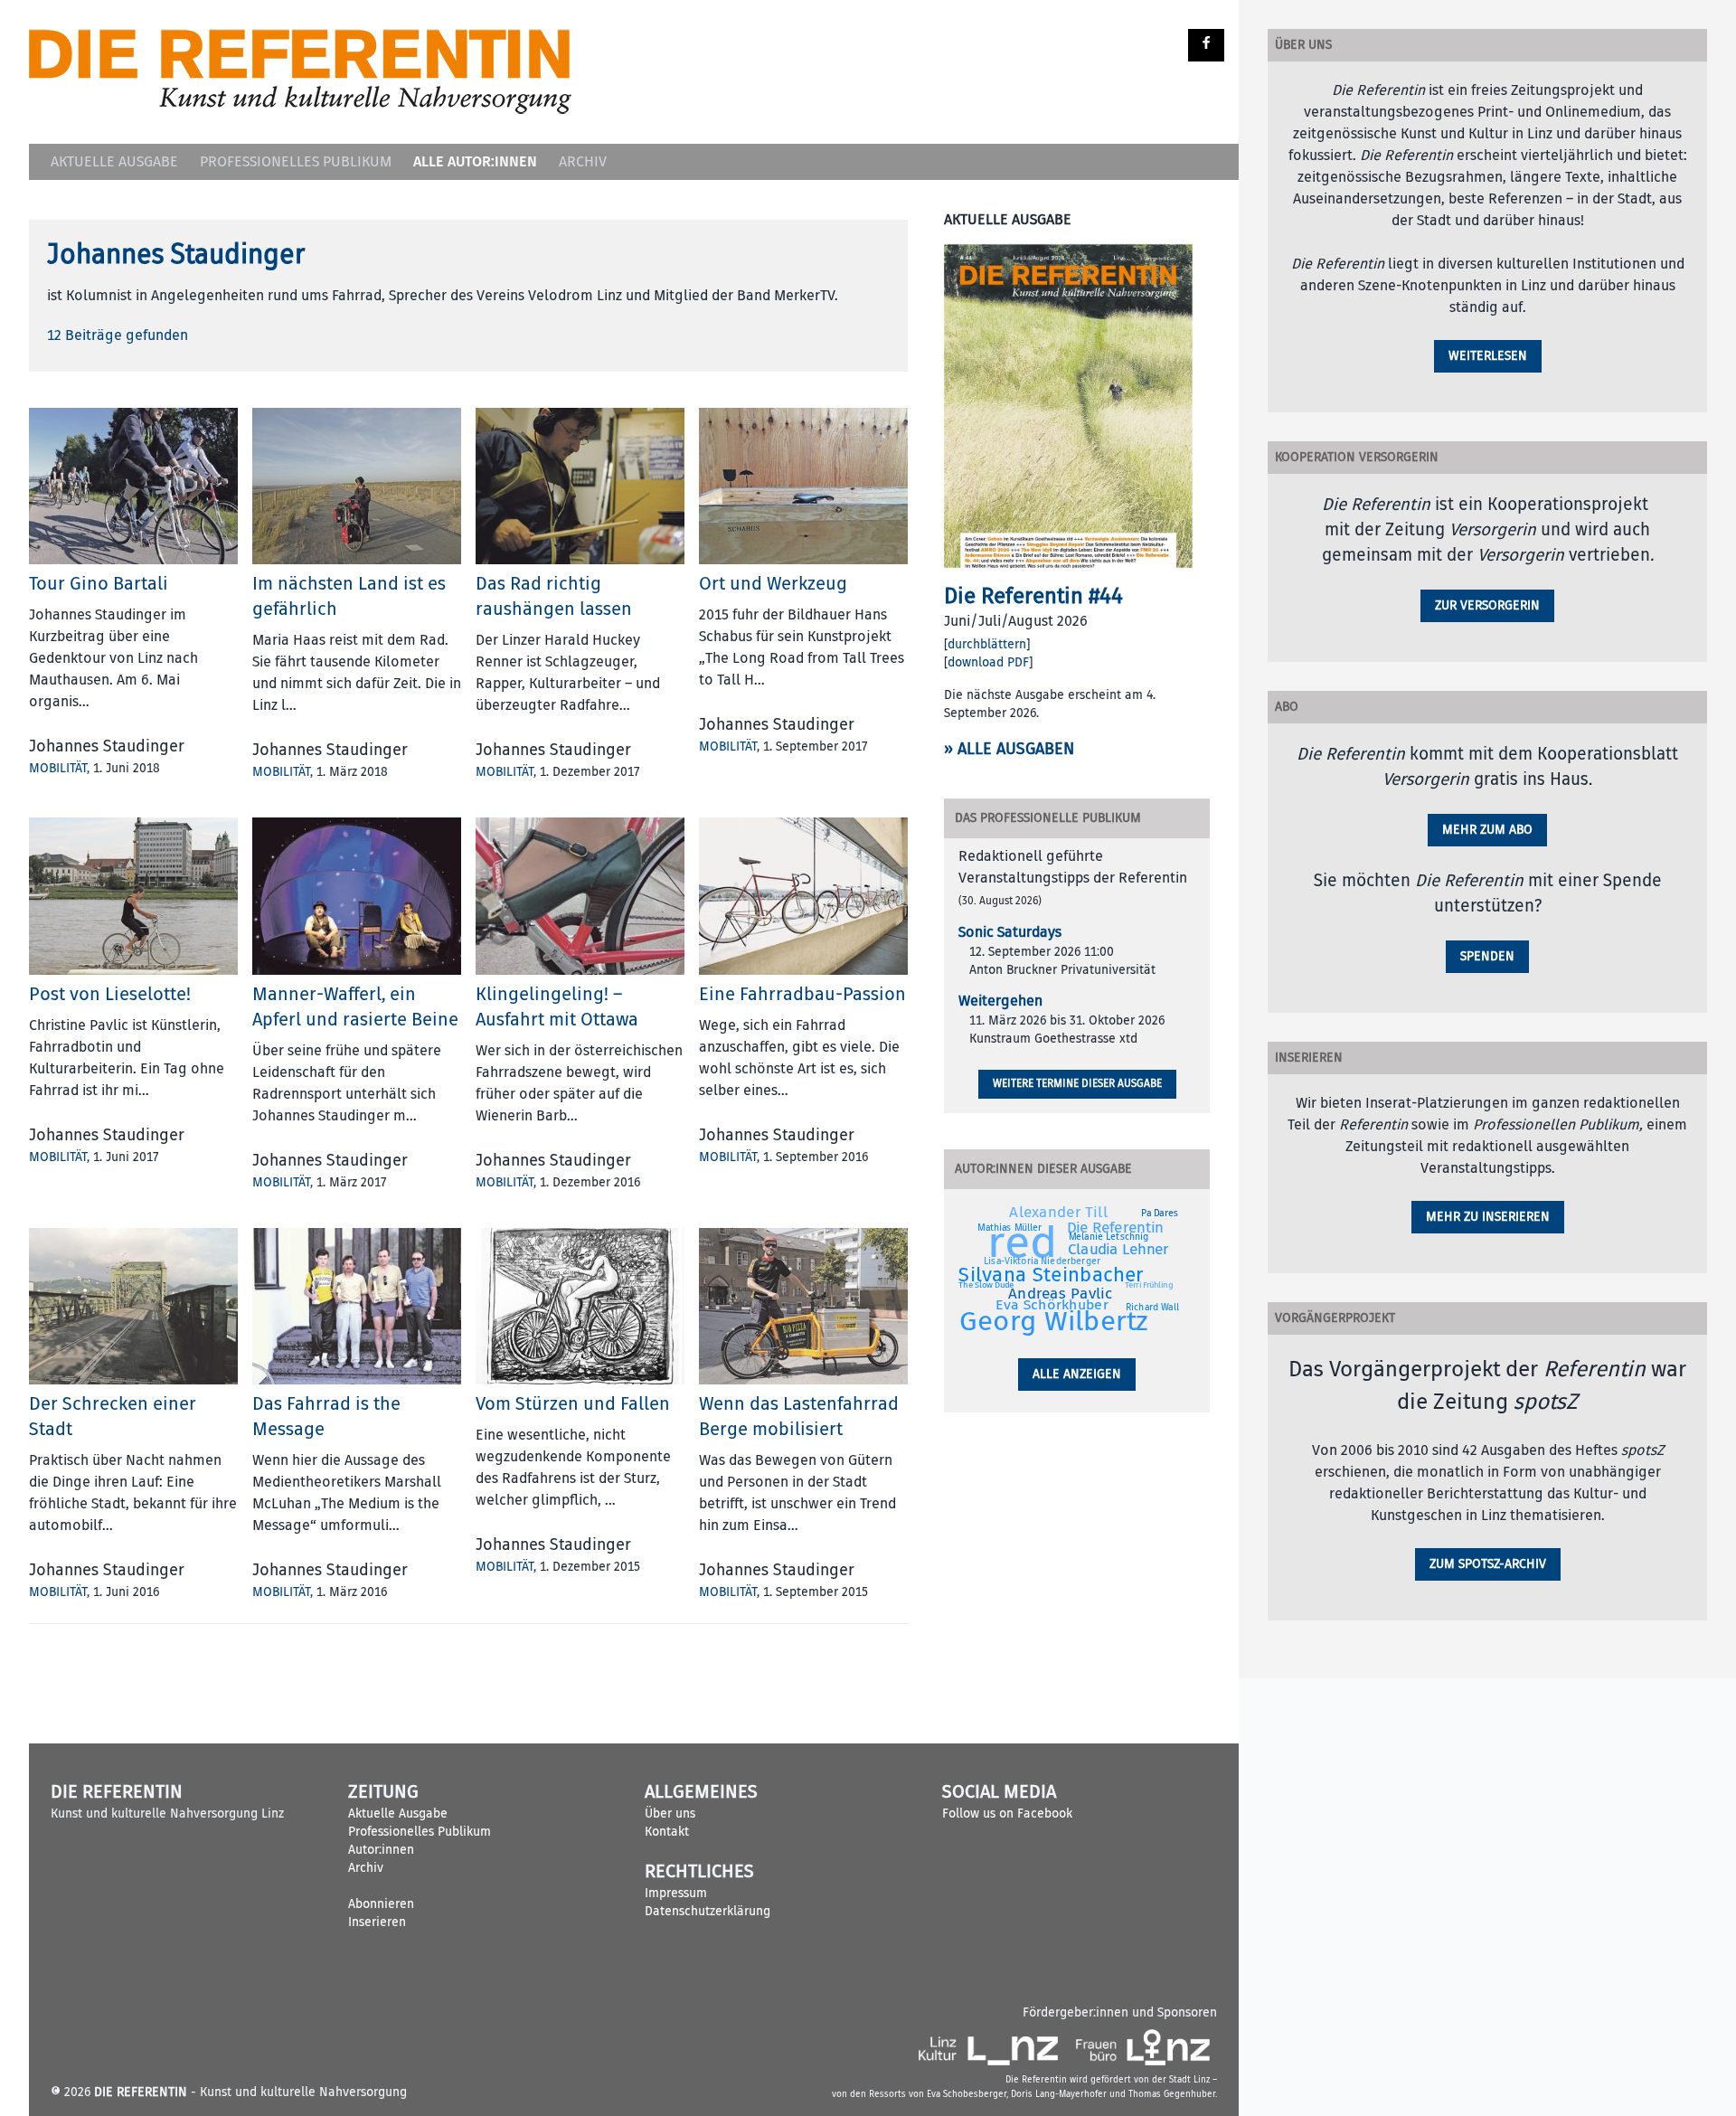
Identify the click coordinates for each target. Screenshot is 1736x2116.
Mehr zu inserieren (1488, 1217)
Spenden (1487, 956)
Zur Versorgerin (1487, 605)
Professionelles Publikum (296, 162)
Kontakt (667, 1832)
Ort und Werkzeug (773, 584)
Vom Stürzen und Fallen (573, 1404)
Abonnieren (381, 1904)
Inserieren (377, 1922)
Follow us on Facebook (1007, 1814)
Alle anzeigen (1077, 1374)
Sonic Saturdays (1010, 932)
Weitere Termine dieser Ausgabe (1077, 1084)
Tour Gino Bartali (99, 584)
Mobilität (58, 768)
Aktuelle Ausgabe (114, 162)
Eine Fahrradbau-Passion (802, 994)
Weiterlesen (1488, 356)
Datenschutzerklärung (708, 1911)
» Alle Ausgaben (1009, 749)
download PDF (988, 662)
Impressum (676, 1893)
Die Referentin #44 (1033, 596)
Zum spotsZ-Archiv (1488, 1564)
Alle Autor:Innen (475, 161)
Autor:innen (381, 1850)
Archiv (583, 162)
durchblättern (987, 644)
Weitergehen (1000, 1001)
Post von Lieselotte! (110, 994)
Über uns (670, 1814)
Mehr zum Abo (1487, 830)
